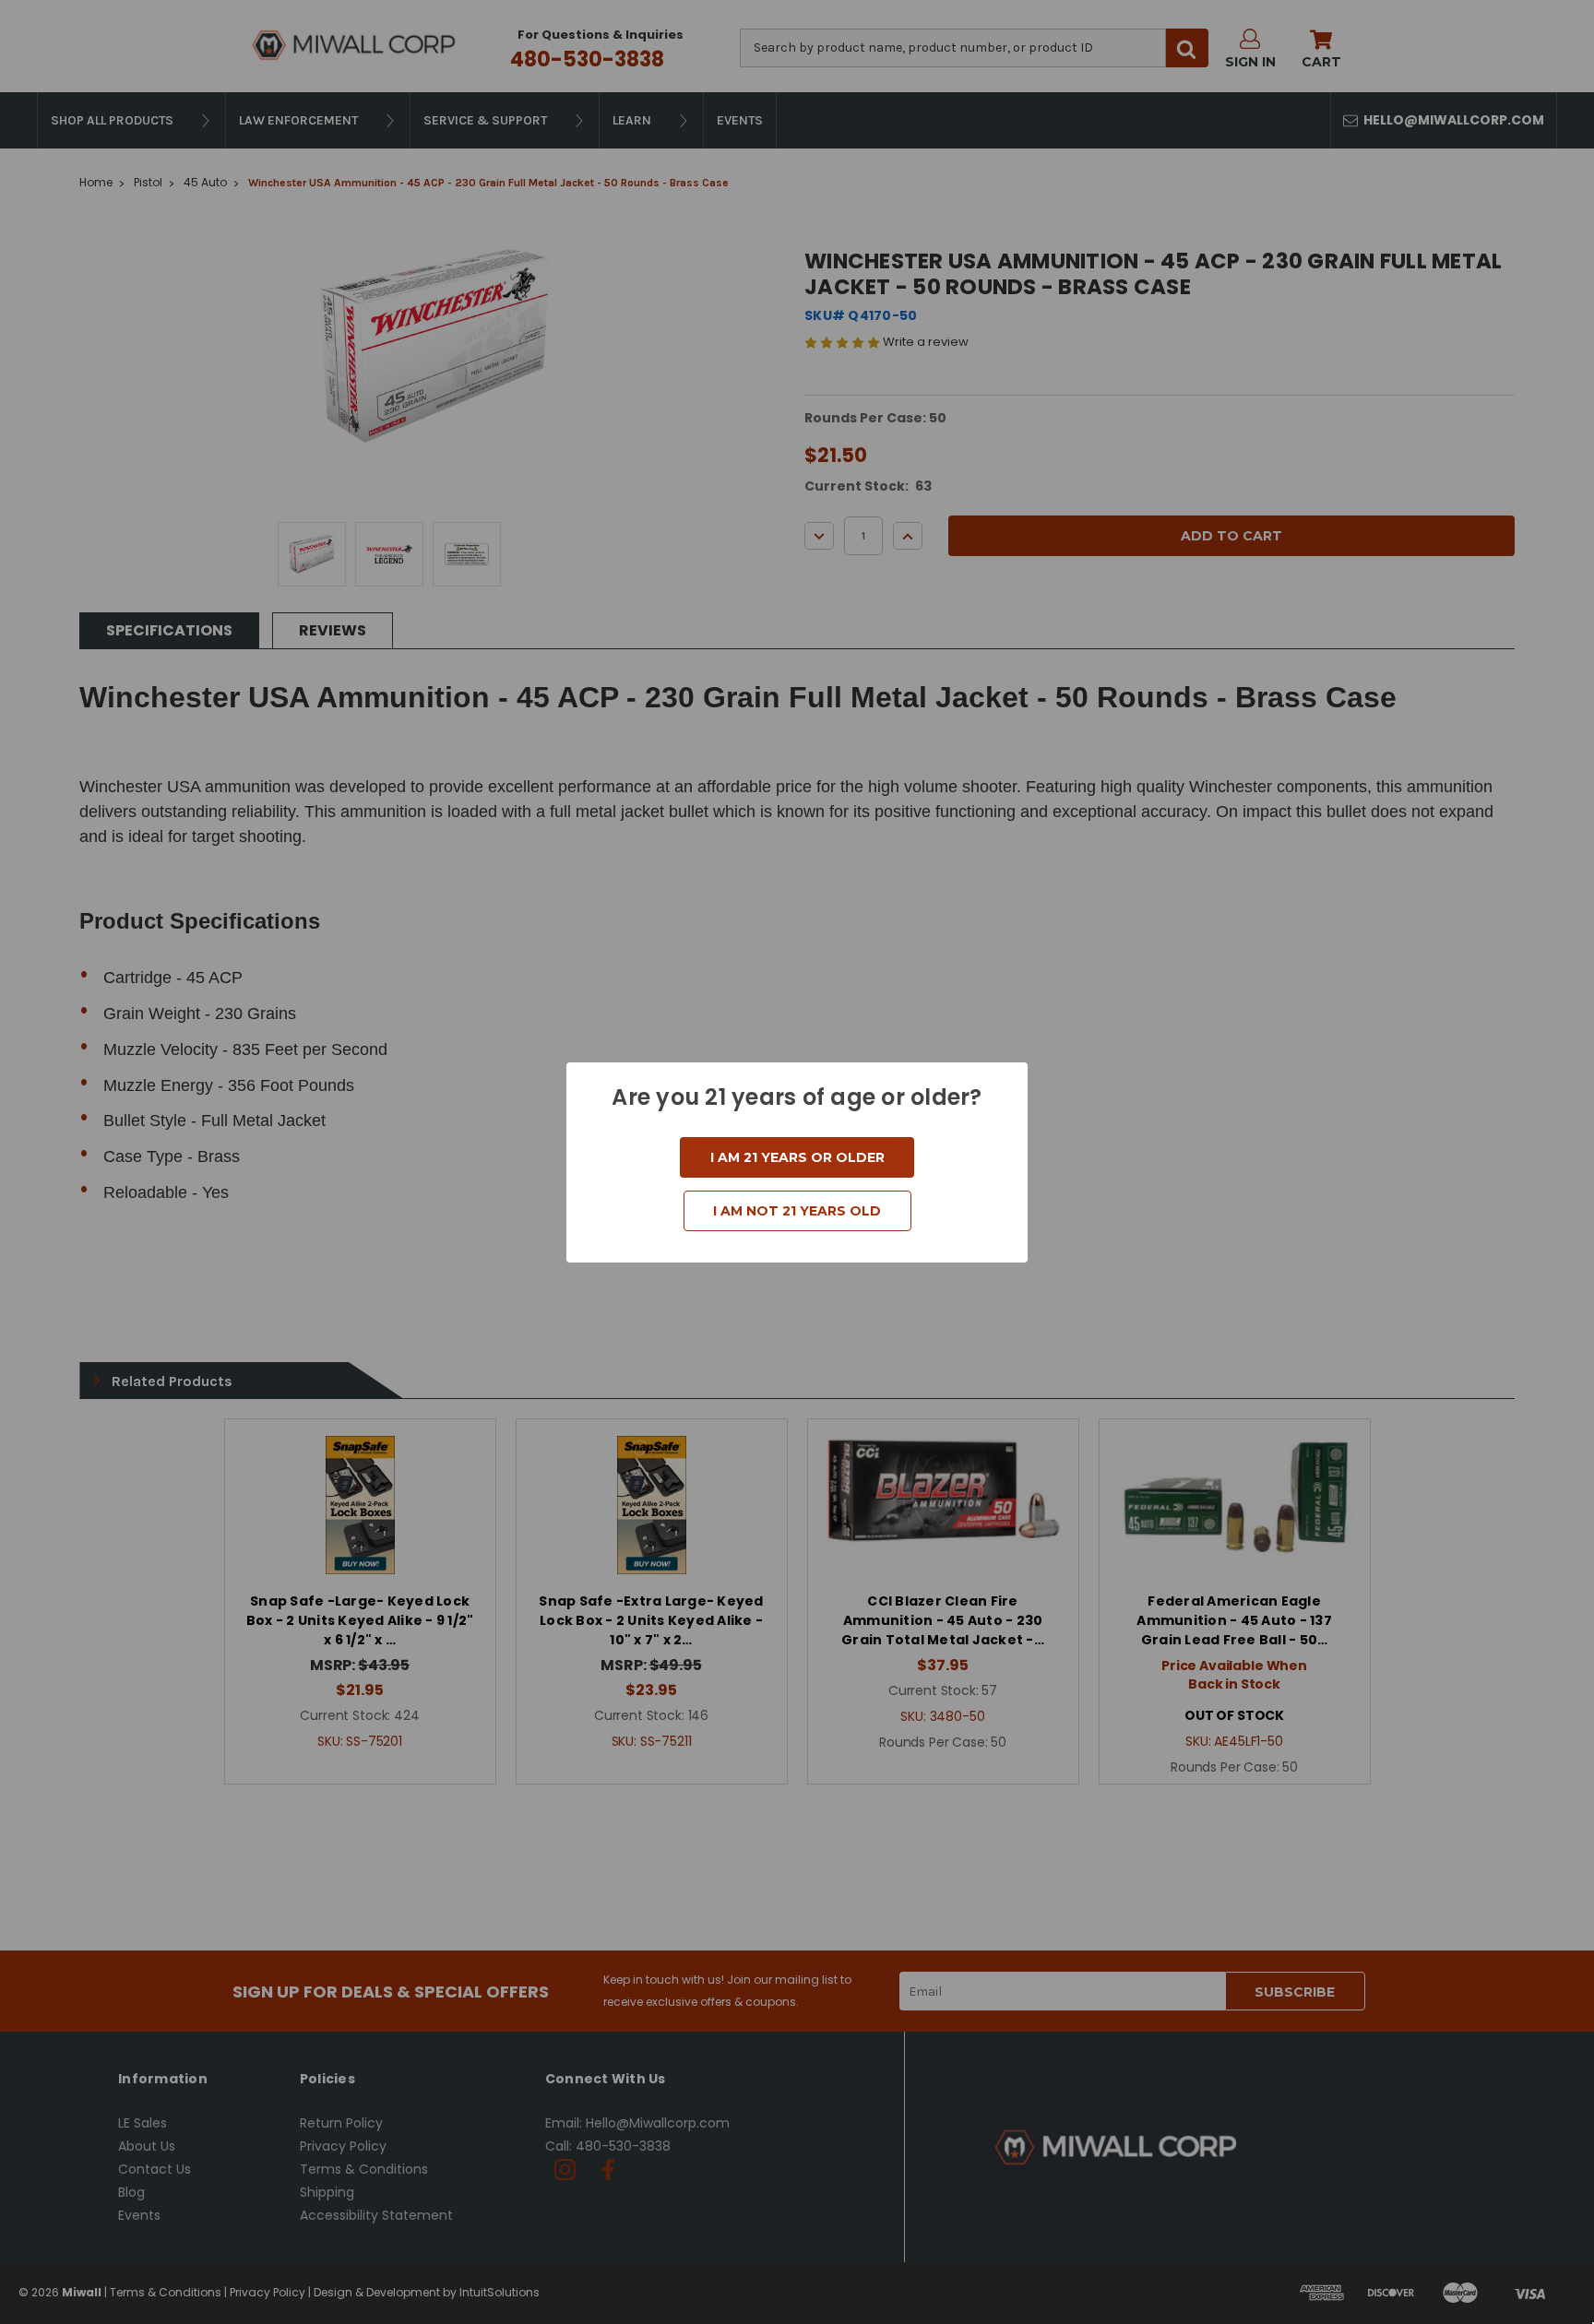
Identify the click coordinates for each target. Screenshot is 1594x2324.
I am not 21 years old (797, 1211)
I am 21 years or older (797, 1157)
